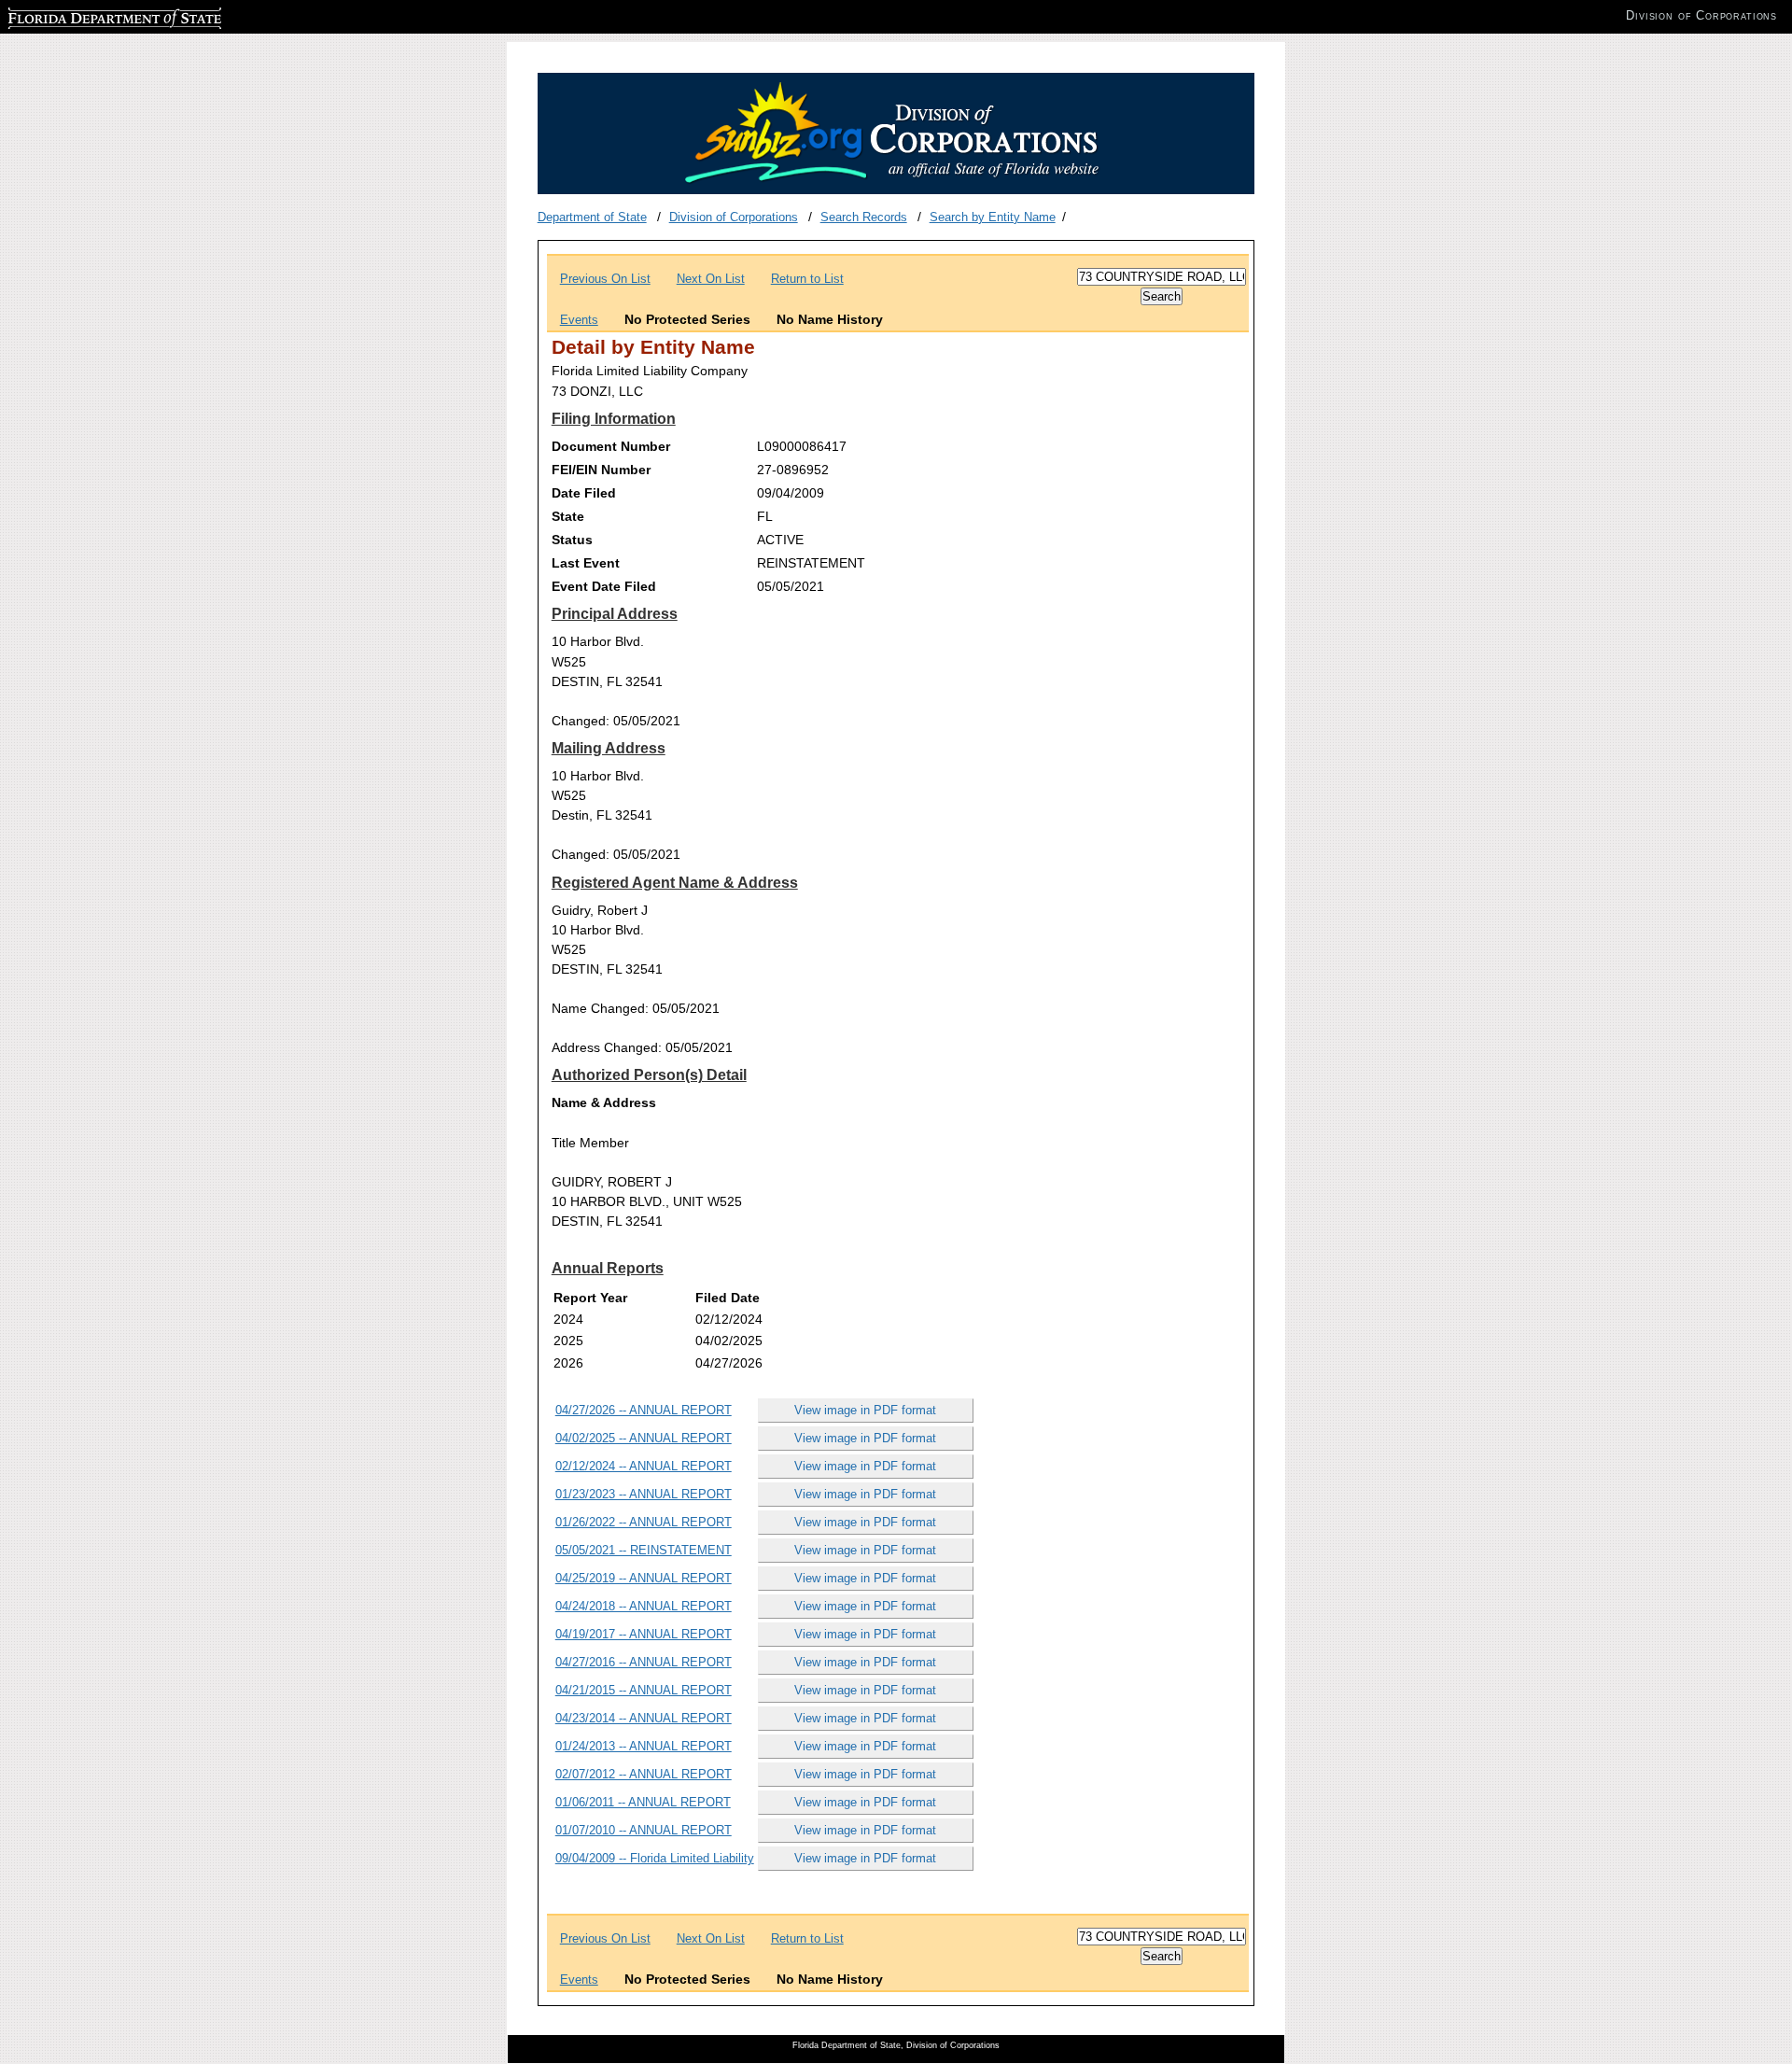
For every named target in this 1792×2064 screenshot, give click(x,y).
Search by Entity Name (993, 217)
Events (579, 320)
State (568, 516)
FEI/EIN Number (601, 470)
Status (572, 540)
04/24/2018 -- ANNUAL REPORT (644, 1606)
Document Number (611, 446)
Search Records (864, 217)
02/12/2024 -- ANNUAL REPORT (644, 1466)
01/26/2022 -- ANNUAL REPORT (644, 1522)
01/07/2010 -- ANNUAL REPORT (644, 1830)
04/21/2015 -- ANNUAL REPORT (644, 1690)
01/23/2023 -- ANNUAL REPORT (644, 1494)
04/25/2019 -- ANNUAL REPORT (644, 1578)
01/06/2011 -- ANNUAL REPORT (643, 1802)
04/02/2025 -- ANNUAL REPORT (644, 1438)
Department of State (592, 217)
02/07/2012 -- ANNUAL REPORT (644, 1774)
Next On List (711, 279)
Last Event (586, 563)
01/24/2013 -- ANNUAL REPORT (644, 1746)
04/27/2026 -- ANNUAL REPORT (644, 1410)
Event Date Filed (604, 586)
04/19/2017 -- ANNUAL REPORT (644, 1634)
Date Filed (584, 493)
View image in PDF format (865, 1410)
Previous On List (605, 279)
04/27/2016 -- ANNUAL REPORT (644, 1662)
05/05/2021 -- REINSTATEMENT (644, 1550)
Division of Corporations (734, 217)
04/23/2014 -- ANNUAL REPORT (644, 1718)
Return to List (807, 279)
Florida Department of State (82, 15)
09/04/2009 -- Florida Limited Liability (655, 1858)
